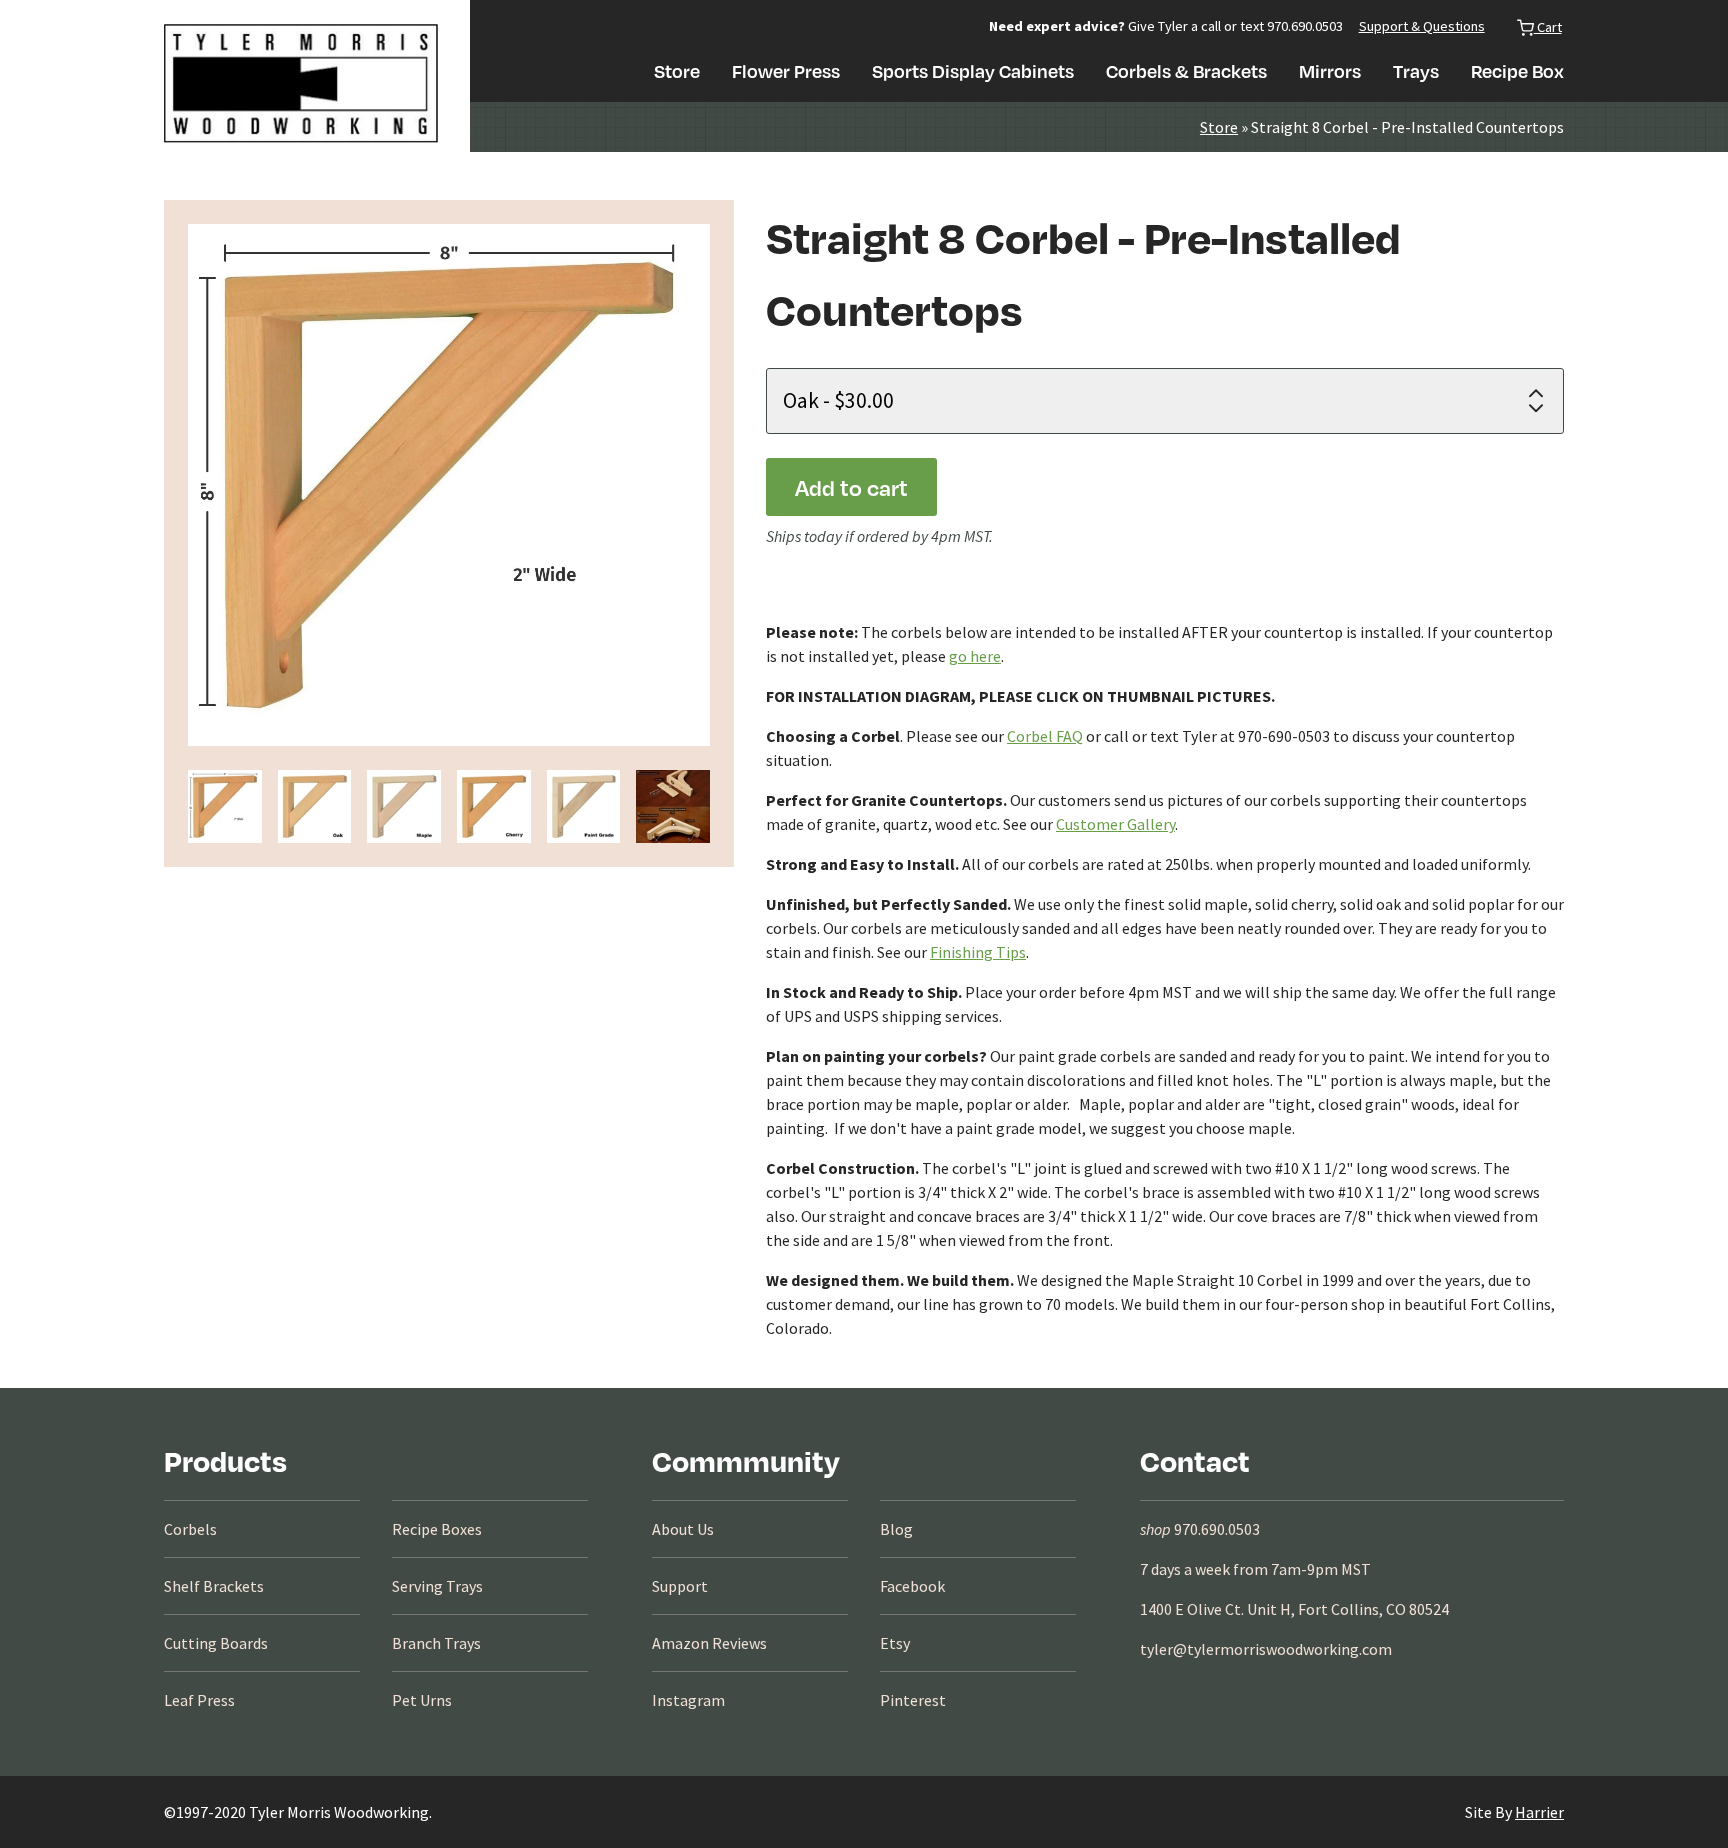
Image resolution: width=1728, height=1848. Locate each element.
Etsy (895, 1643)
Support (680, 1586)
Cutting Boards (216, 1643)
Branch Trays (436, 1643)
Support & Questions (1422, 26)
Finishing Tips (978, 952)
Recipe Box (1517, 70)
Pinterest (913, 1700)
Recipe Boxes (437, 1529)
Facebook (912, 1586)
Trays (1416, 70)
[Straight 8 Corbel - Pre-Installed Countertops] (225, 807)
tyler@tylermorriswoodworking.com (1266, 1649)
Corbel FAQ (1045, 736)
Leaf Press (199, 1700)
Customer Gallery (1115, 824)
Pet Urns (422, 1700)
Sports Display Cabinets (973, 70)
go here (975, 656)
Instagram (688, 1700)
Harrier (1539, 1812)
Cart (1548, 27)
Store (677, 70)
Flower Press (786, 70)
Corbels (190, 1529)
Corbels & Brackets (1186, 70)
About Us (683, 1529)
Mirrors (1330, 70)
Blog (896, 1529)
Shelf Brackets (214, 1586)
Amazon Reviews (709, 1643)
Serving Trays (437, 1586)
